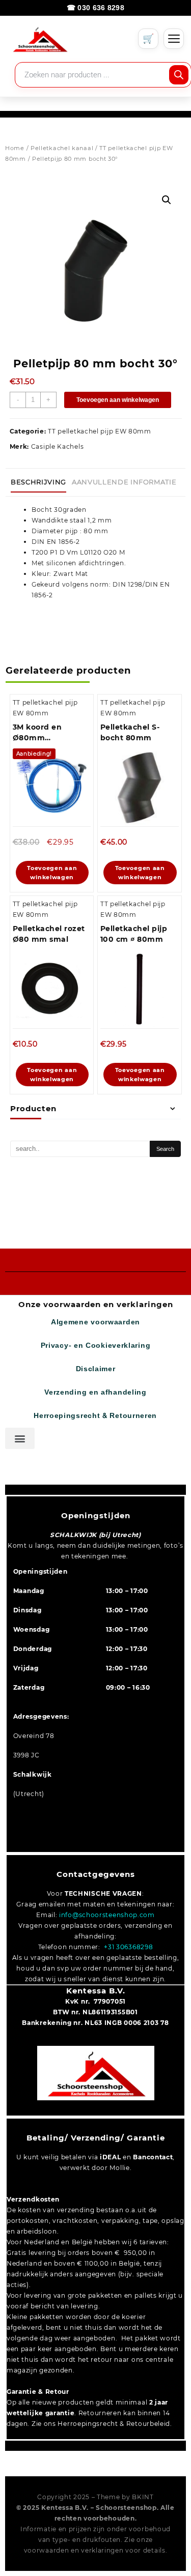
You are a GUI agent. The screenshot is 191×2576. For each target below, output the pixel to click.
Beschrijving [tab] (38, 482)
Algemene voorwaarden (95, 1322)
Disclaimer (96, 1369)
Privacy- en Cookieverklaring (96, 1345)
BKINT (143, 2497)
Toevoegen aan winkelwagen (118, 400)
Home (15, 148)
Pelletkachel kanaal (62, 148)
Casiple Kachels (58, 446)
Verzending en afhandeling (95, 1392)
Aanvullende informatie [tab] (124, 482)
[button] (167, 200)
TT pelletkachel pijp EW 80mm (100, 431)
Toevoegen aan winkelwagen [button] (52, 873)
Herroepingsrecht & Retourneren (95, 1416)
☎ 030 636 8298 (95, 8)
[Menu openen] (174, 39)
